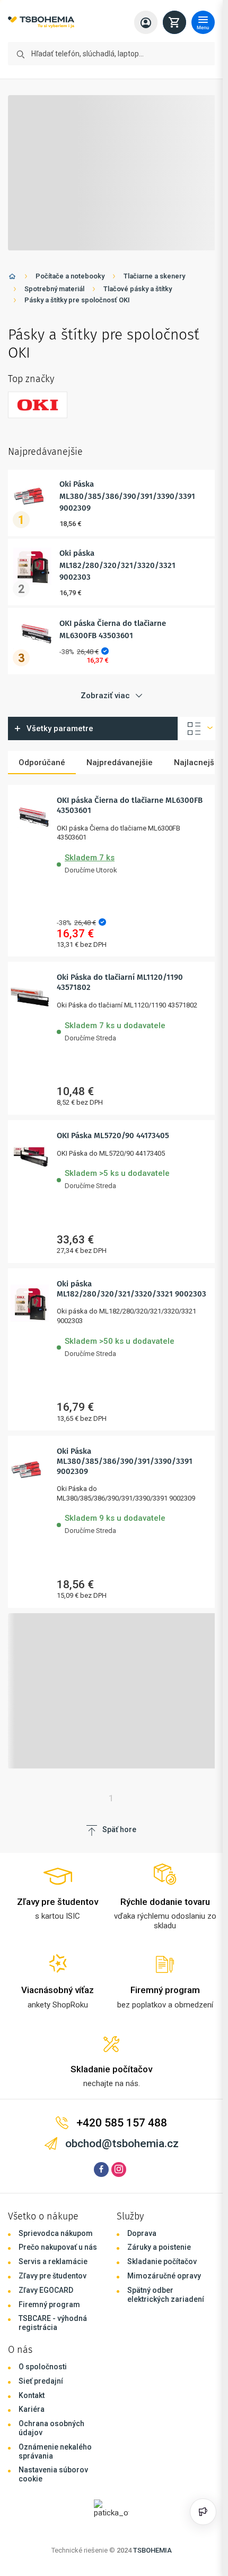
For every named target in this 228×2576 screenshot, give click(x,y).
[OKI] (38, 405)
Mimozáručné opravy (164, 2276)
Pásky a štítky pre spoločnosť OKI (77, 300)
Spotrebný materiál (54, 289)
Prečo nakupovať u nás (58, 2247)
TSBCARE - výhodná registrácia (53, 2323)
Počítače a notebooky (70, 276)
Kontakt (32, 2395)
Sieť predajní (41, 2381)
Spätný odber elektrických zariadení (166, 2295)
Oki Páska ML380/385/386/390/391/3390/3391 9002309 (127, 496)
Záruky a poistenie (159, 2247)
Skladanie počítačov (162, 2261)
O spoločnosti (43, 2367)
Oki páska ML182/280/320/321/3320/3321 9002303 (117, 565)
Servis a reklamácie (53, 2261)
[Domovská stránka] (12, 278)
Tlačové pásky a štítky (138, 289)
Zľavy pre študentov (52, 2276)
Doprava (142, 2233)
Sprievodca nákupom (56, 2233)
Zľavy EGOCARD (46, 2290)
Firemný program (49, 2304)
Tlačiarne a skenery (154, 276)
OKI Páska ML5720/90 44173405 (113, 1136)
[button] (132, 862)
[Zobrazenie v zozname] (197, 728)
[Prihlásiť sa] (146, 22)
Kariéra (32, 2409)
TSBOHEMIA (152, 2550)
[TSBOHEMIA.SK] (41, 23)
